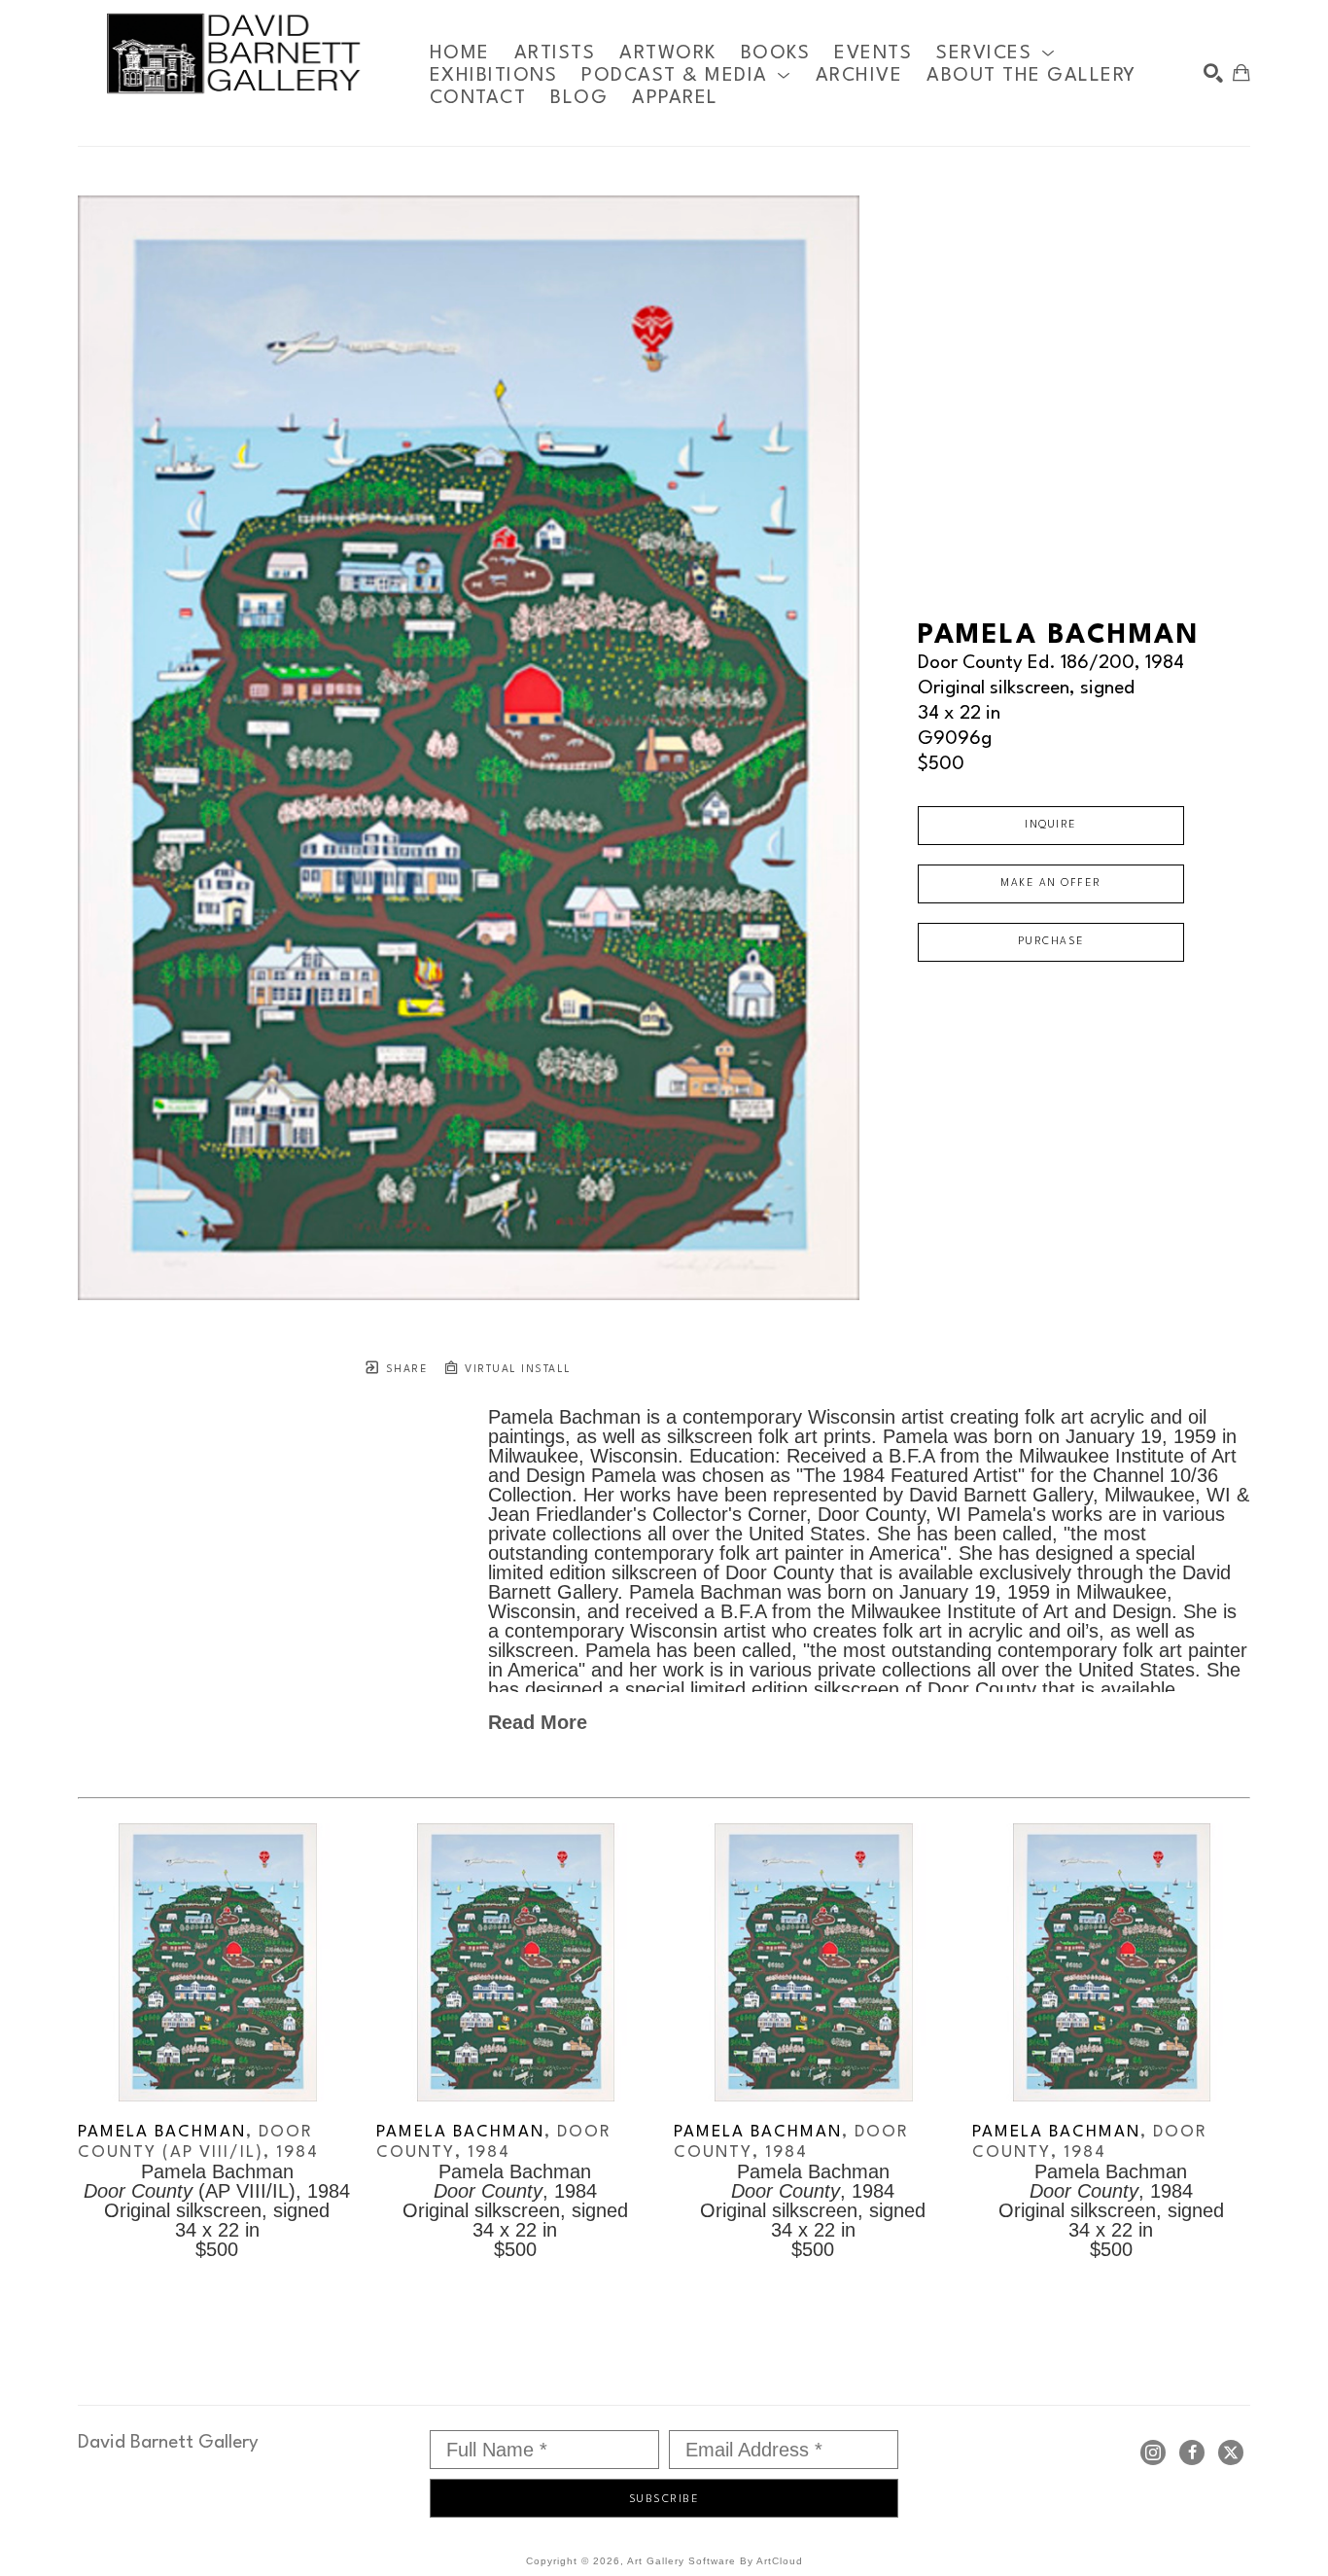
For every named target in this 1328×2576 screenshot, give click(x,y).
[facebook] (1192, 2452)
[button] (996, 53)
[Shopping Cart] (1241, 73)
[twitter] (1231, 2452)
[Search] (1213, 73)
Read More (538, 1722)
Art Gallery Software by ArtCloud (715, 2561)
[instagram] (1153, 2452)
